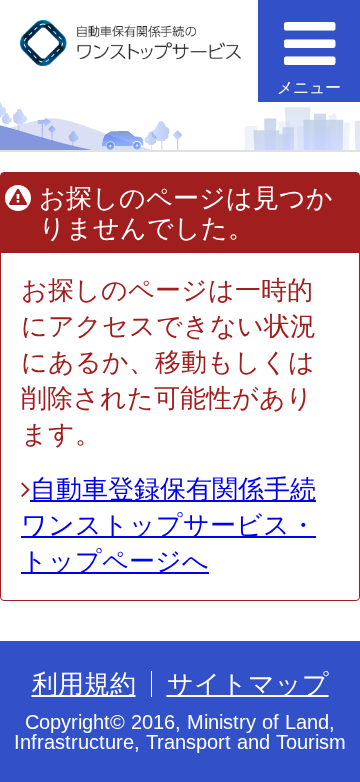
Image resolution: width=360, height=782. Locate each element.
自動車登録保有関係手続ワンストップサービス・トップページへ (168, 525)
